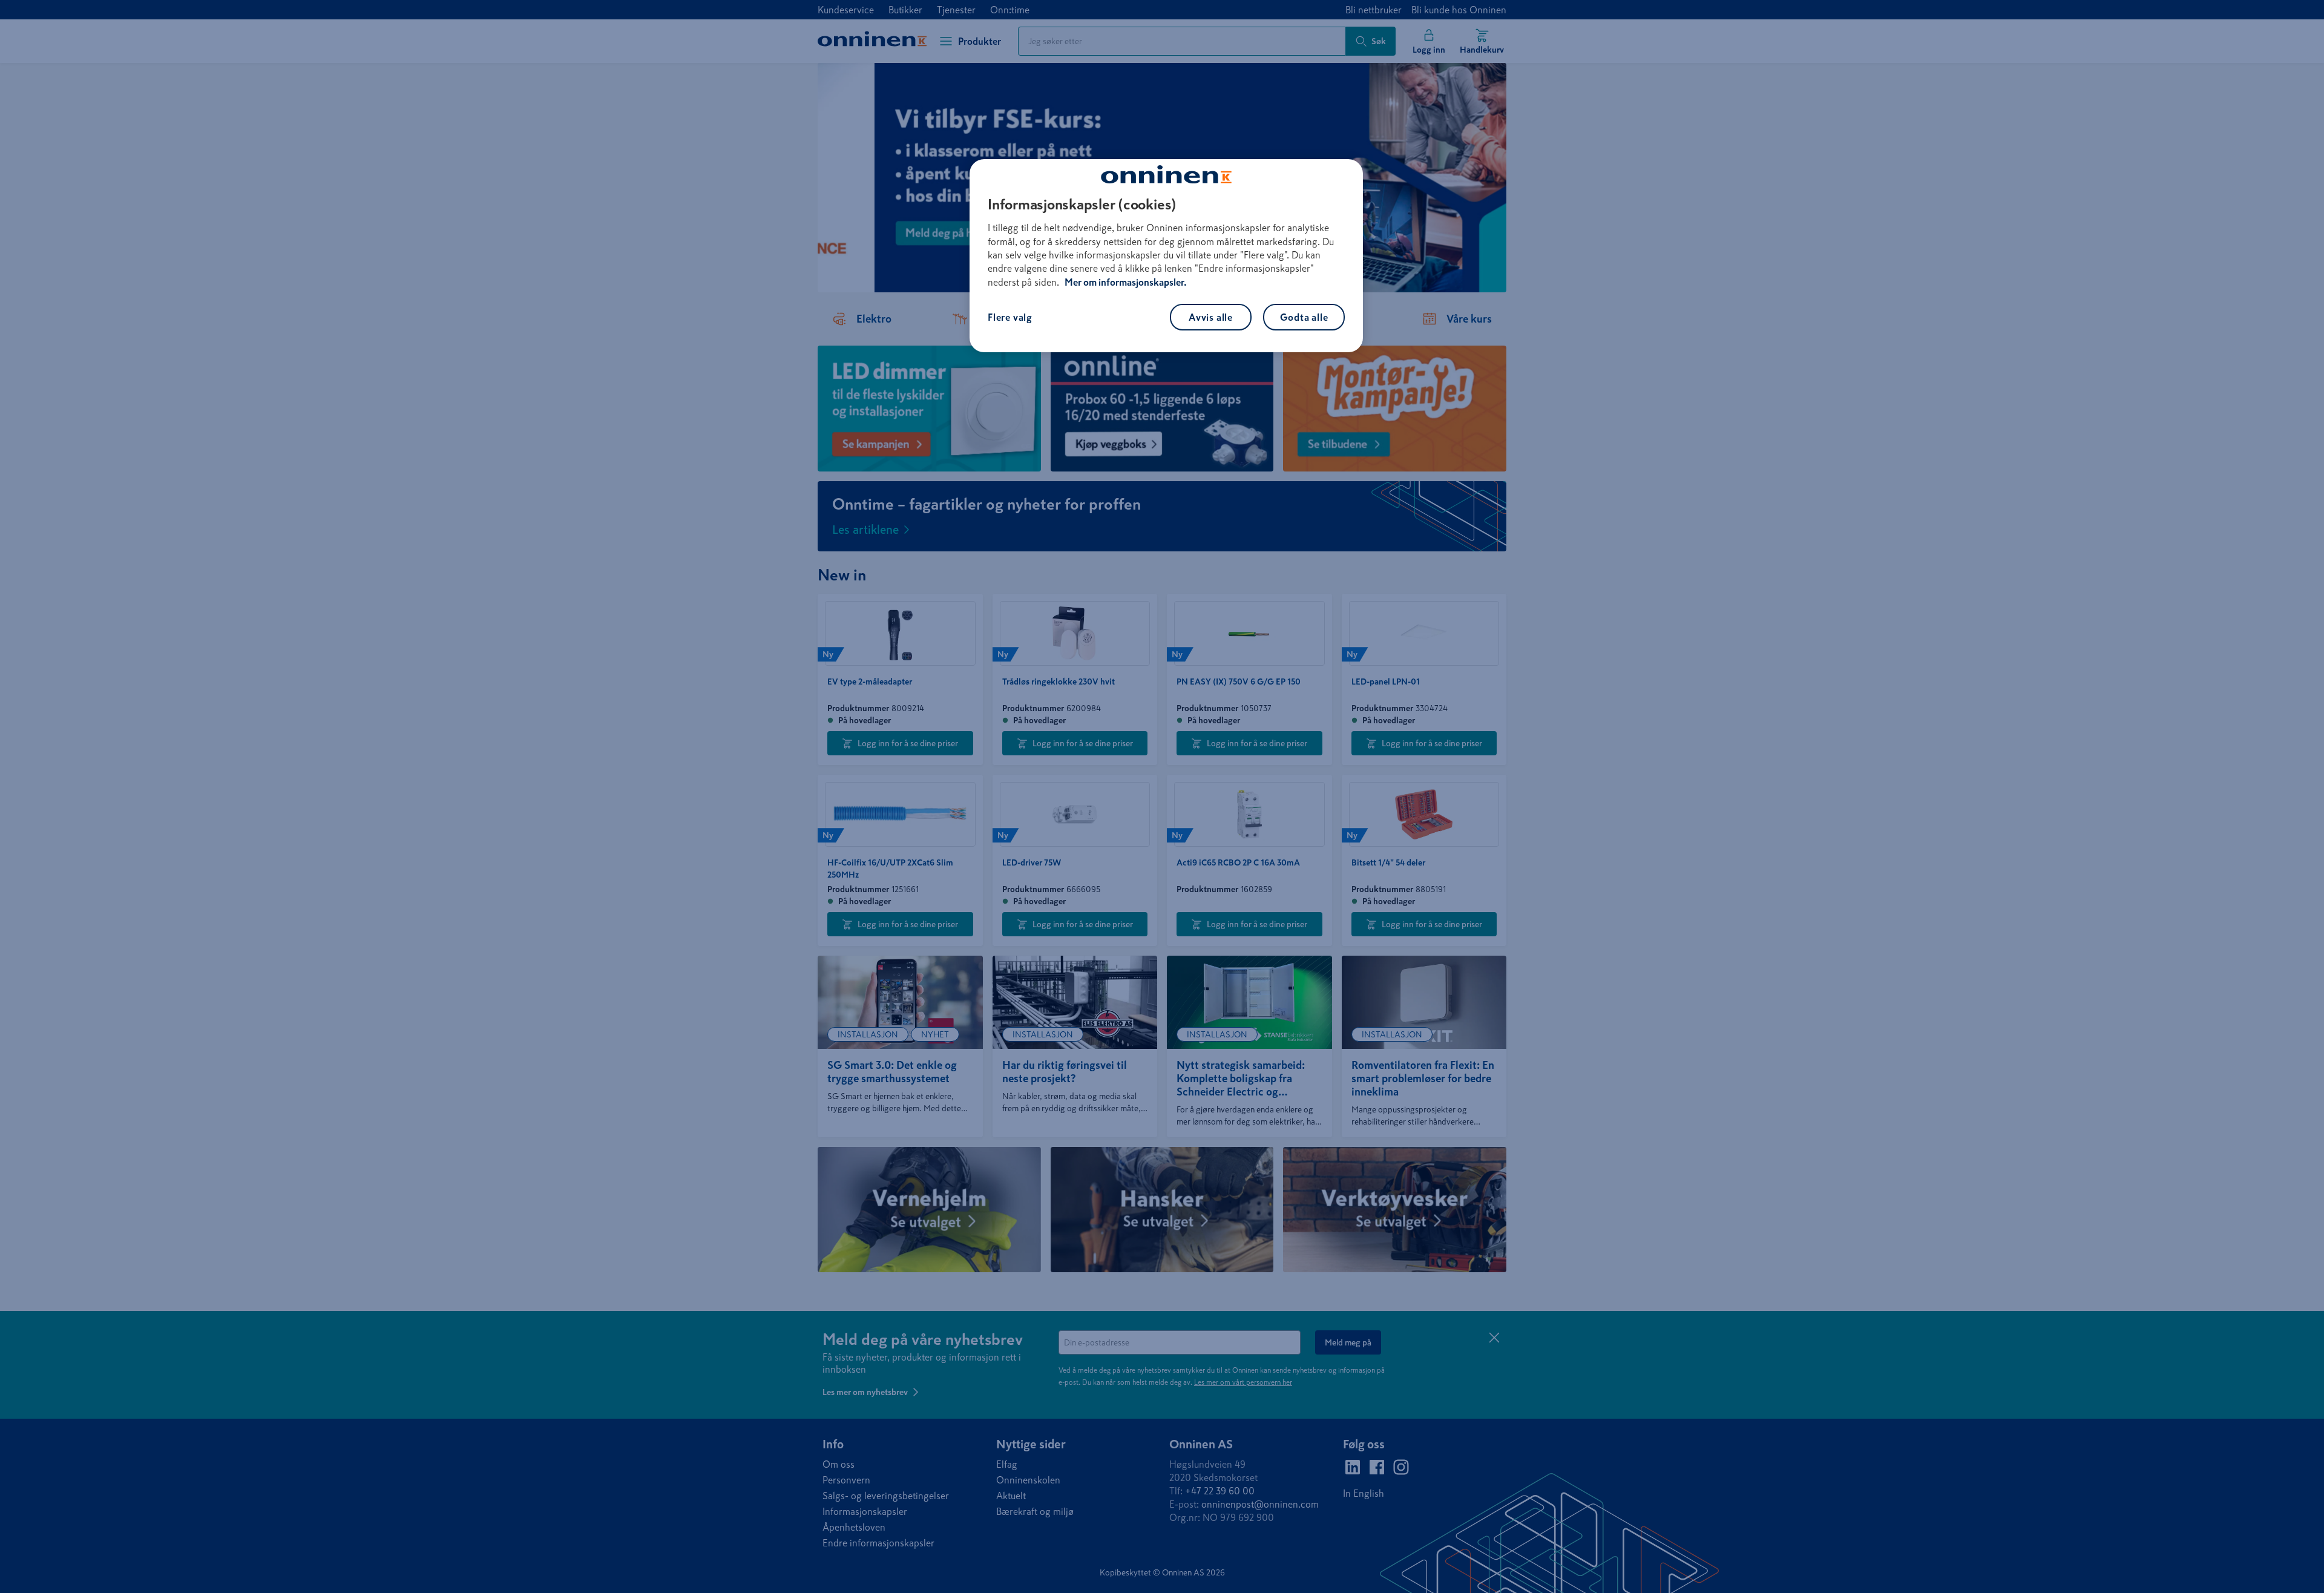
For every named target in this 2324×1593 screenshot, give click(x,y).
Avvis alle (1211, 317)
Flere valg (1010, 317)
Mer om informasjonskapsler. (1126, 282)
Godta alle (1304, 317)
